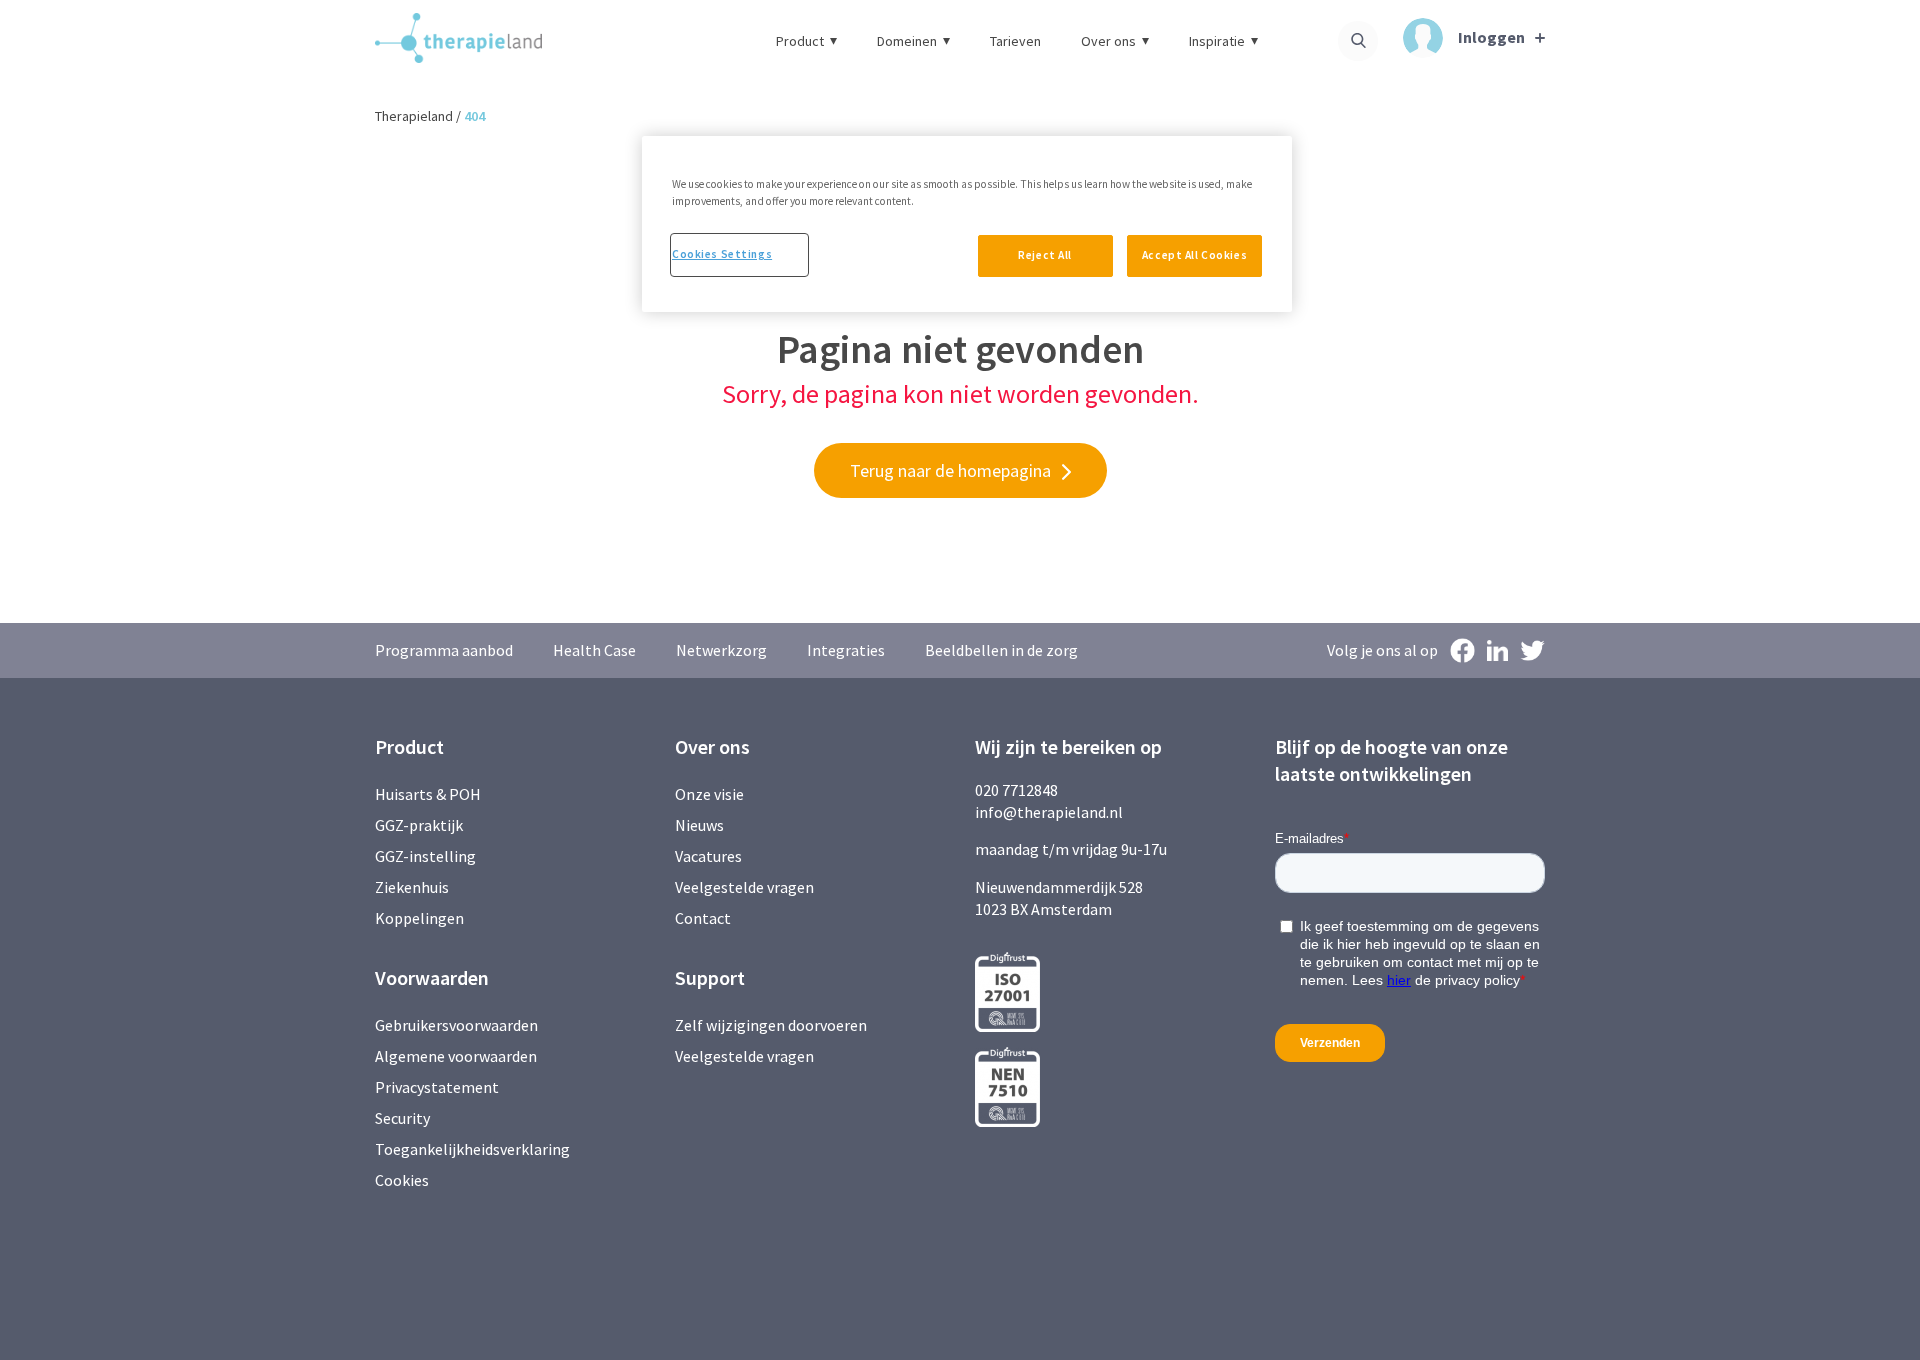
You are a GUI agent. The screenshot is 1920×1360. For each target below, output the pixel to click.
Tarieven (1015, 41)
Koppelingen (419, 918)
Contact (703, 918)
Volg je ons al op (1382, 650)
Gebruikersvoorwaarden (456, 1025)
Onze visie (709, 794)
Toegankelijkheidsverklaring (472, 1149)
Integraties (846, 650)
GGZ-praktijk (419, 825)
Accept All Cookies (1194, 255)
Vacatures (708, 856)
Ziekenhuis (412, 887)
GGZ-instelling (425, 856)
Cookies (402, 1180)
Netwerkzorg (721, 650)
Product (800, 41)
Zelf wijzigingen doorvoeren (772, 1025)
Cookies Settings (722, 254)
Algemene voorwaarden (456, 1056)
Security (402, 1118)
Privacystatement (437, 1087)
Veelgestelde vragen (744, 887)
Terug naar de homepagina (950, 470)
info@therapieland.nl (1049, 812)
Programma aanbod (444, 650)
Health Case (594, 650)
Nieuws (699, 825)
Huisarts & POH (428, 794)
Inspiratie (1217, 41)
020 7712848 (1016, 790)
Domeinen (907, 41)
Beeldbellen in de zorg (1001, 650)
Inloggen (1491, 37)
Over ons (1108, 41)
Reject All (1045, 255)
